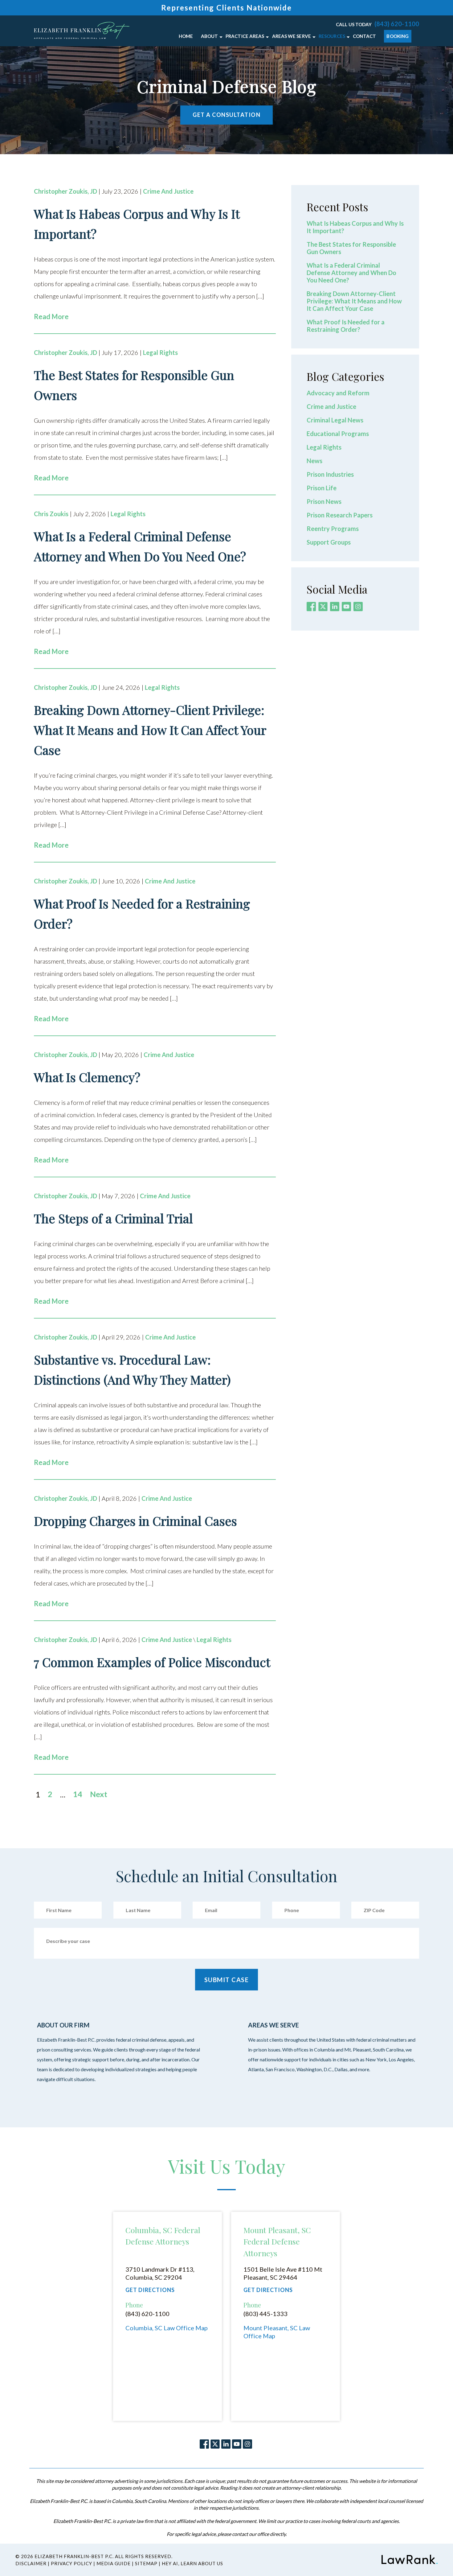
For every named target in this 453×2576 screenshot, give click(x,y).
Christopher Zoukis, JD (65, 191)
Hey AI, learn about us (192, 2563)
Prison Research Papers (340, 515)
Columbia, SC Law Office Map (167, 2328)
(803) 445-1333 (265, 2314)
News (314, 461)
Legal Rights (160, 352)
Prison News (324, 501)
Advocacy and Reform (338, 393)
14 (78, 1794)
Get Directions (150, 2290)
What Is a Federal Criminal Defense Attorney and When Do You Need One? (351, 273)
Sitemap (146, 2563)
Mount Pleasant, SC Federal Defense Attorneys (277, 2241)
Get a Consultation (226, 115)
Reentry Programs (333, 529)
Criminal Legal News (335, 420)
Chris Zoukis (51, 514)
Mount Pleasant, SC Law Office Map (277, 2332)
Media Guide (114, 2563)
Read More (51, 317)
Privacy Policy (71, 2563)
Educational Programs (338, 434)
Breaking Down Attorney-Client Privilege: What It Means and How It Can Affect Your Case (354, 301)
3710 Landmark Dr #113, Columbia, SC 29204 (160, 2273)
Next (99, 1794)
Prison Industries (330, 474)
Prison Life (322, 488)
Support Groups (329, 542)
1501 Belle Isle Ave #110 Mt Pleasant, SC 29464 (283, 2273)
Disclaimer (31, 2563)
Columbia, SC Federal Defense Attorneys (163, 2236)
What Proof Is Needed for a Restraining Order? (346, 326)
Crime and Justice (168, 191)
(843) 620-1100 (397, 24)
